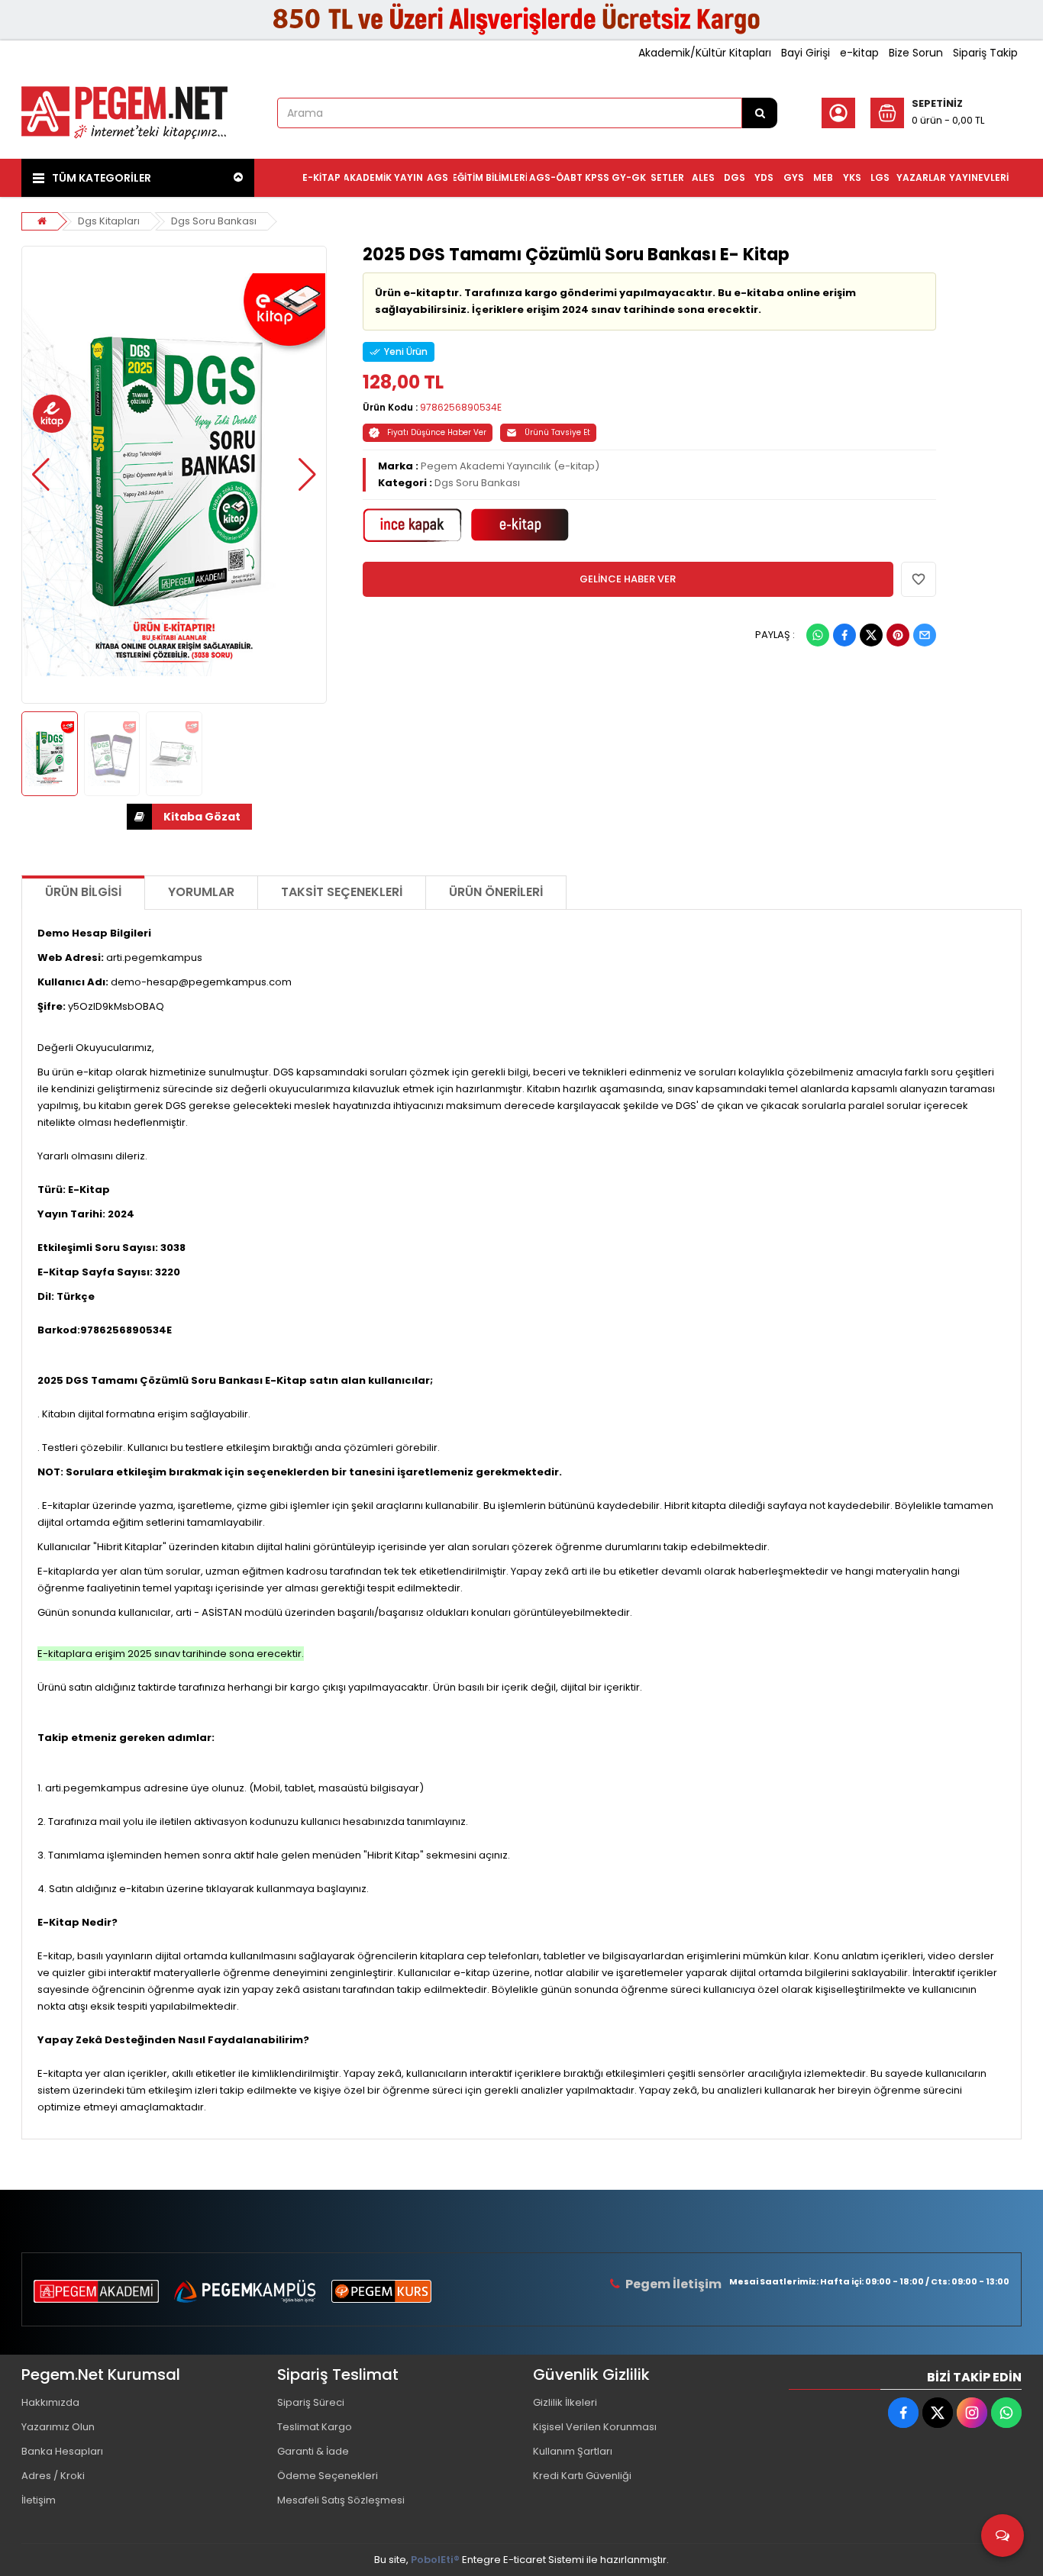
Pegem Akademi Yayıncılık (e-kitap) (510, 466)
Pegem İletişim (673, 2284)
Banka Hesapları (62, 2451)
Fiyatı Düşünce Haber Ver (437, 432)
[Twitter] (871, 635)
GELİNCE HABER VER (628, 579)
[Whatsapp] (818, 635)
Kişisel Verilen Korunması (595, 2427)
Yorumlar (201, 892)
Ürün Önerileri (496, 892)
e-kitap (859, 53)
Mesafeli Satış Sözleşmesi (341, 2500)
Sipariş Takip (985, 53)
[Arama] (760, 113)
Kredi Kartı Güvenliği (582, 2476)
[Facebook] (844, 635)
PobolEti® (435, 2560)
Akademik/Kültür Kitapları (705, 53)
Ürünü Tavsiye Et (557, 432)
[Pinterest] (898, 635)
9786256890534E (461, 407)
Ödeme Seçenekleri (328, 2476)
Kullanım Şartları (573, 2451)
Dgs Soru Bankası (214, 221)
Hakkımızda (50, 2402)
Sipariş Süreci (311, 2402)
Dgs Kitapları (109, 221)
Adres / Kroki (53, 2476)
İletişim (39, 2500)
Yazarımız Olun (58, 2427)
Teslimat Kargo (315, 2427)
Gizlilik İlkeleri (565, 2402)
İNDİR (189, 817)
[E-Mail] (925, 635)
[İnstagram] (972, 2413)
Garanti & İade (313, 2451)
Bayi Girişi (806, 53)
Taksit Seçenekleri (342, 892)
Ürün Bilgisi (83, 892)
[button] (41, 475)
